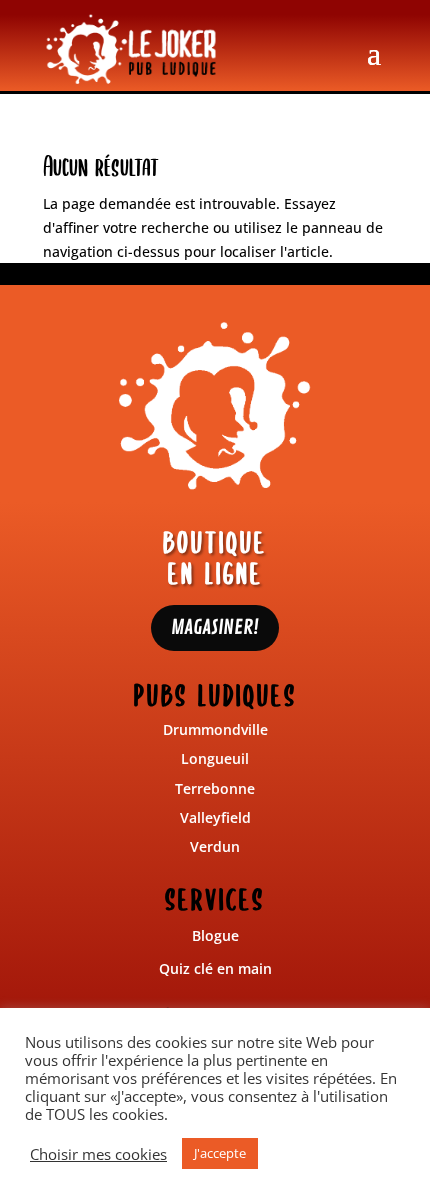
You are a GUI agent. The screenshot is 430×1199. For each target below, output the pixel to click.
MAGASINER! (215, 627)
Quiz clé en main (215, 968)
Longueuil (215, 758)
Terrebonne (215, 788)
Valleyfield (215, 817)
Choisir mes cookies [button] (98, 1154)
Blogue (215, 935)
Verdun (215, 846)
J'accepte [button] (220, 1153)
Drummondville (215, 729)
